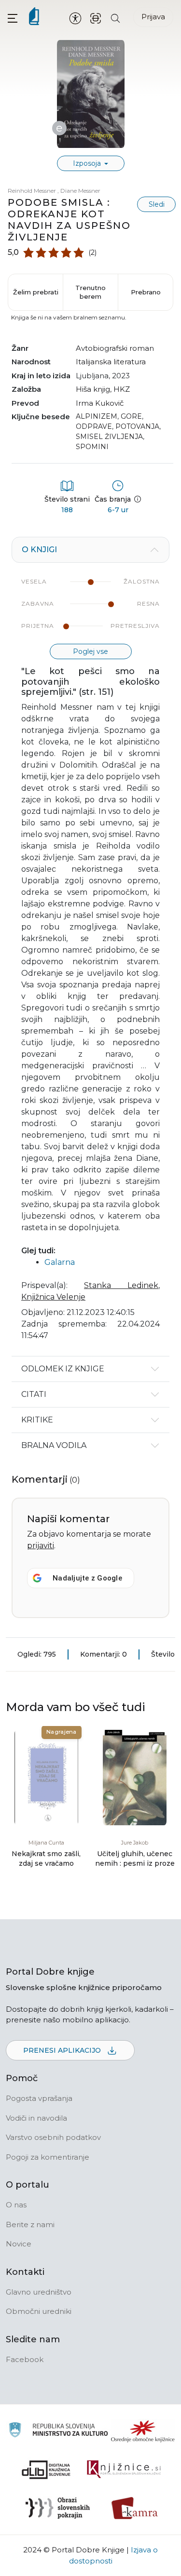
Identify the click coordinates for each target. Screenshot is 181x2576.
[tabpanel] (90, 946)
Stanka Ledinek (121, 1285)
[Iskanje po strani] (115, 18)
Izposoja (88, 163)
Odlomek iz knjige (63, 1369)
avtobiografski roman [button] (115, 348)
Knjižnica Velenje (53, 1297)
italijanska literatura (111, 362)
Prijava (153, 17)
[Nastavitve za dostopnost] (75, 18)
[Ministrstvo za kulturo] (58, 2431)
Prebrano (146, 292)
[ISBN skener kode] (96, 18)
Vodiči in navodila (36, 2118)
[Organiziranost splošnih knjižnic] (143, 2431)
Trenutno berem (90, 292)
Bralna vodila (54, 1445)
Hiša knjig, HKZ (103, 389)
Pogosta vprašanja (39, 2098)
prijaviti (41, 1546)
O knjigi (39, 550)
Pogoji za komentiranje (48, 2157)
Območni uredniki (39, 2311)
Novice (19, 2244)
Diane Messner (80, 191)
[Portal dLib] (46, 2470)
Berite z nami (30, 2224)
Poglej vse (90, 651)
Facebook (25, 2359)
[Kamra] (135, 2508)
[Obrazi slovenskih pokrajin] (58, 2508)
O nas (16, 2205)
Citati (34, 1394)
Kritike (37, 1420)
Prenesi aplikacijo (63, 2050)
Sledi (157, 204)
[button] (13, 18)
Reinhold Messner (33, 191)
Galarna (60, 1262)
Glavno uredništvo (39, 2292)
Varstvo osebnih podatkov (53, 2137)
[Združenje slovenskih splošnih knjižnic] (124, 2470)
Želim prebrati (36, 292)
